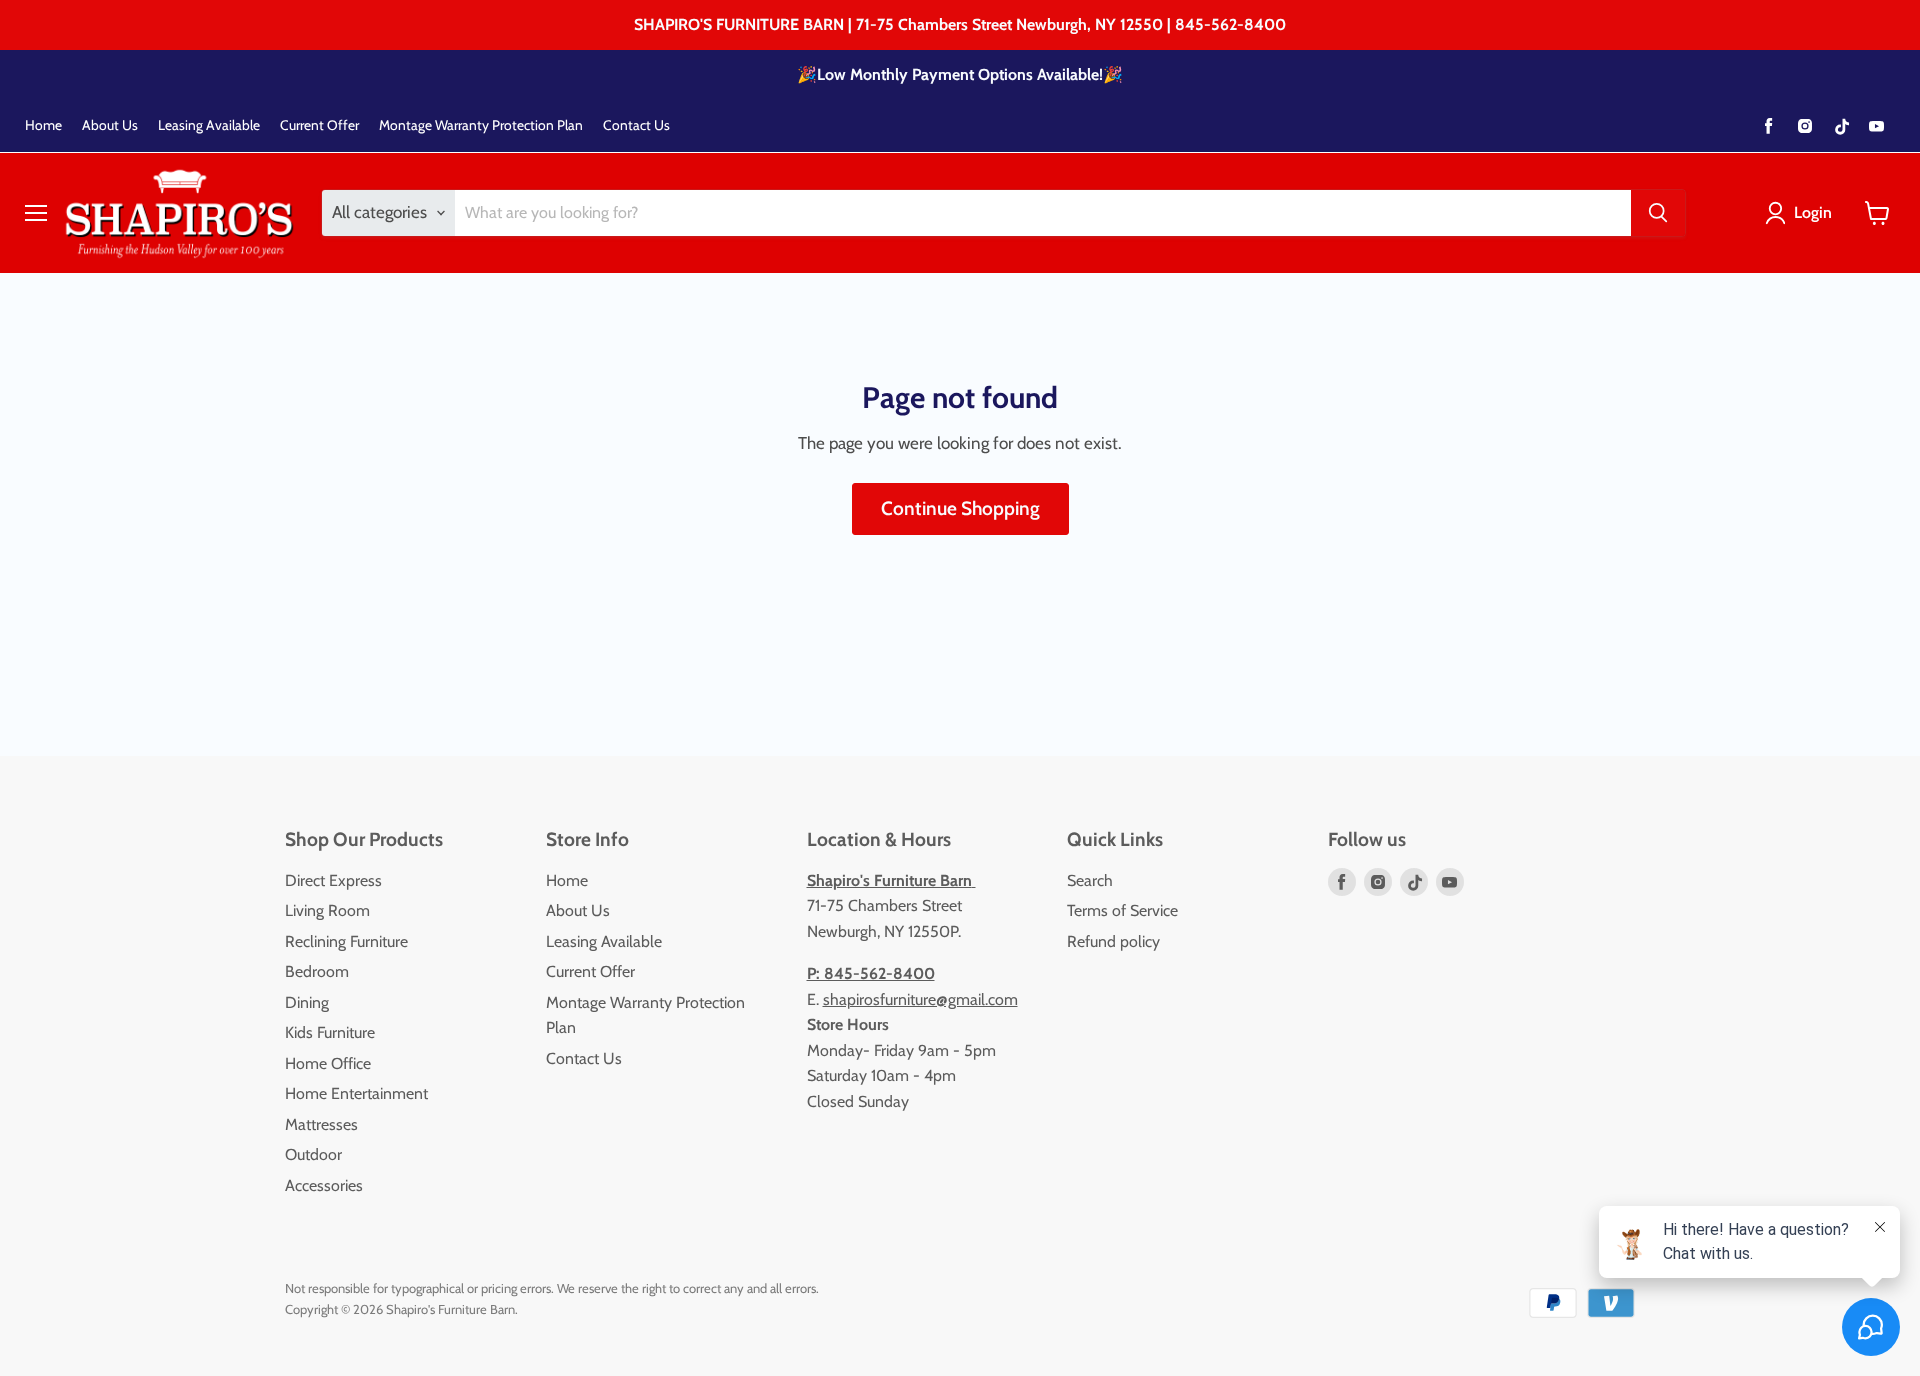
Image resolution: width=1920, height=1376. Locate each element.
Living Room (327, 910)
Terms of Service (1122, 910)
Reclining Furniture (346, 941)
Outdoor (313, 1154)
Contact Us (636, 125)
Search (1090, 880)
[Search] (1658, 213)
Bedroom (317, 971)
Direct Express (333, 880)
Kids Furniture (330, 1032)
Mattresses (321, 1124)
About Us (110, 125)
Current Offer (319, 125)
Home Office (328, 1063)
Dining (307, 1002)
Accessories (324, 1185)
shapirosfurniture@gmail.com (920, 999)
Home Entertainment (356, 1093)
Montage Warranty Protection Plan (481, 125)
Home (43, 125)
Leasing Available (209, 125)
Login (1813, 212)
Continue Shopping (960, 508)
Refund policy (1113, 941)
